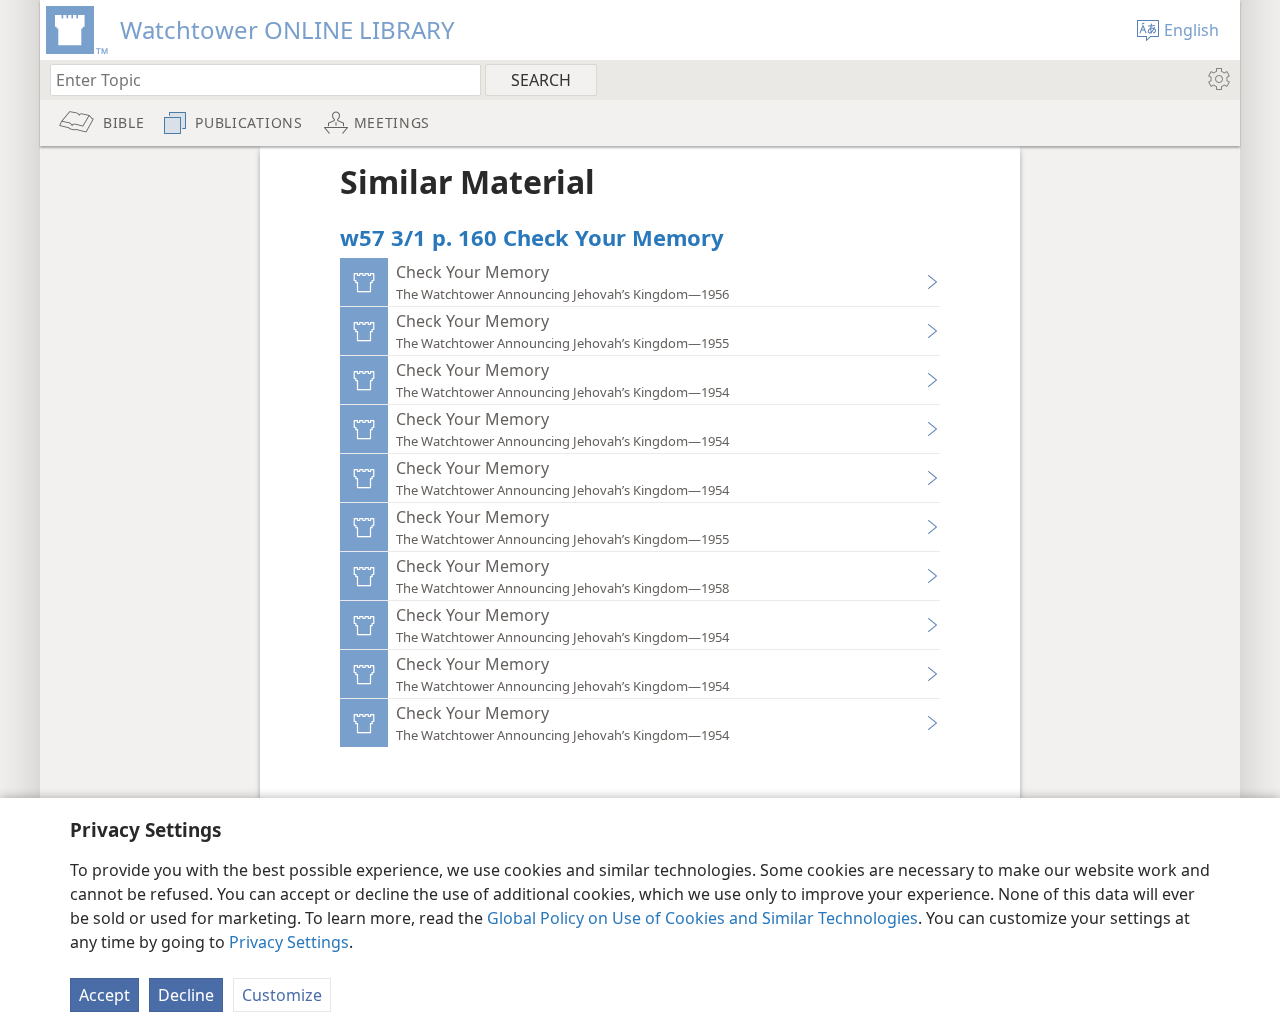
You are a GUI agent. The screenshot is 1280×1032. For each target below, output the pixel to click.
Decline (186, 995)
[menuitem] (1217, 79)
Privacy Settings (289, 942)
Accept (104, 995)
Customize (282, 995)
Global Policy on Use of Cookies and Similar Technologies (702, 918)
